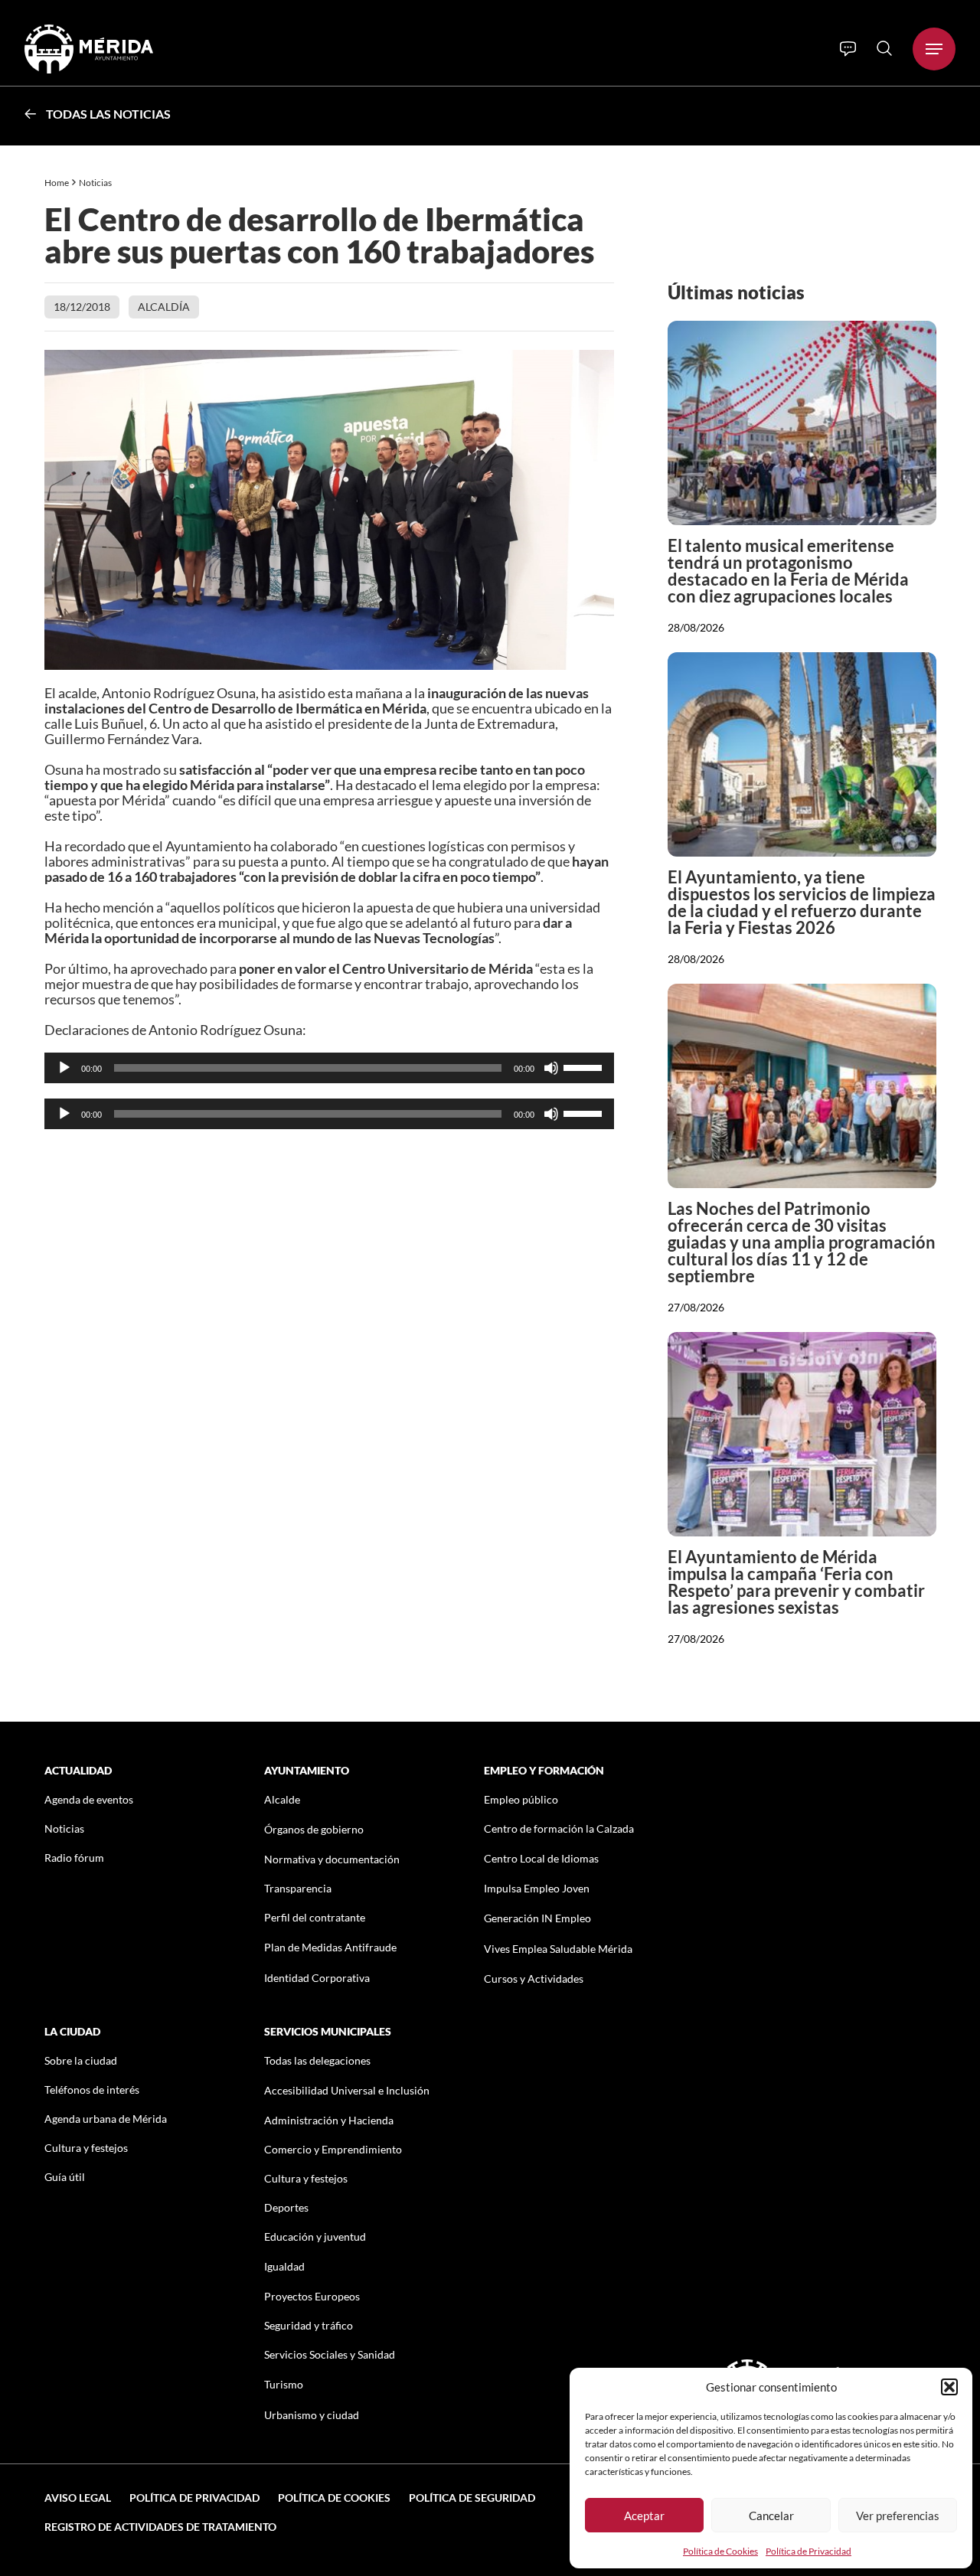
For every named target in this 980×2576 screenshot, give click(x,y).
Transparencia (298, 1888)
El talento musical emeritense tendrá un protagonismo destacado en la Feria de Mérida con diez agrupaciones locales (788, 571)
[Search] (884, 48)
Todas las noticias (108, 114)
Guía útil (65, 2177)
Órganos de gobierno (314, 1829)
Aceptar (644, 2516)
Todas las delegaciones (317, 2060)
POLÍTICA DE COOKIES (334, 2498)
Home (57, 183)
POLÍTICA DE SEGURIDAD (472, 2498)
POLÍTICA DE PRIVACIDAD (194, 2498)
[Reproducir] (64, 1068)
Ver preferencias (898, 2516)
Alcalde (282, 1799)
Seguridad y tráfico (309, 2325)
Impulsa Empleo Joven (537, 1888)
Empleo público (521, 1799)
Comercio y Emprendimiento (333, 2149)
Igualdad (284, 2266)
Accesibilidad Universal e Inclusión (347, 2090)
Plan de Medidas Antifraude (330, 1947)
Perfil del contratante (315, 1917)
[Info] (848, 49)
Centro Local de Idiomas (541, 1858)
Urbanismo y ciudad (312, 2415)
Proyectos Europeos (312, 2296)
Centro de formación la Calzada (559, 1828)
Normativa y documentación (332, 1859)
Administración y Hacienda (329, 2120)
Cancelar (771, 2516)
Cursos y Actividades (534, 1979)
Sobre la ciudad (81, 2060)
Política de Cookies (720, 2551)
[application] (330, 1068)
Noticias (96, 183)
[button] (949, 2387)
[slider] (585, 1066)
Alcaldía (164, 307)
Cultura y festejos (86, 2148)
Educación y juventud (315, 2236)
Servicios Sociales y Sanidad (330, 2354)
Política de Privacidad (808, 2551)
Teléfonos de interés (92, 2090)
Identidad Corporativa (317, 1978)
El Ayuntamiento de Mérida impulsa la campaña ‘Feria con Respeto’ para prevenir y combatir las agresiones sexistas (796, 1582)
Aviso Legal (78, 2498)
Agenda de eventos (89, 1799)
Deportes (286, 2207)
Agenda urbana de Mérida (106, 2119)
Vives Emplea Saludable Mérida (558, 1949)
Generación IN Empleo (537, 1918)
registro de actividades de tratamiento (160, 2527)
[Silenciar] (551, 1068)
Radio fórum (74, 1858)
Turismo (284, 2384)
